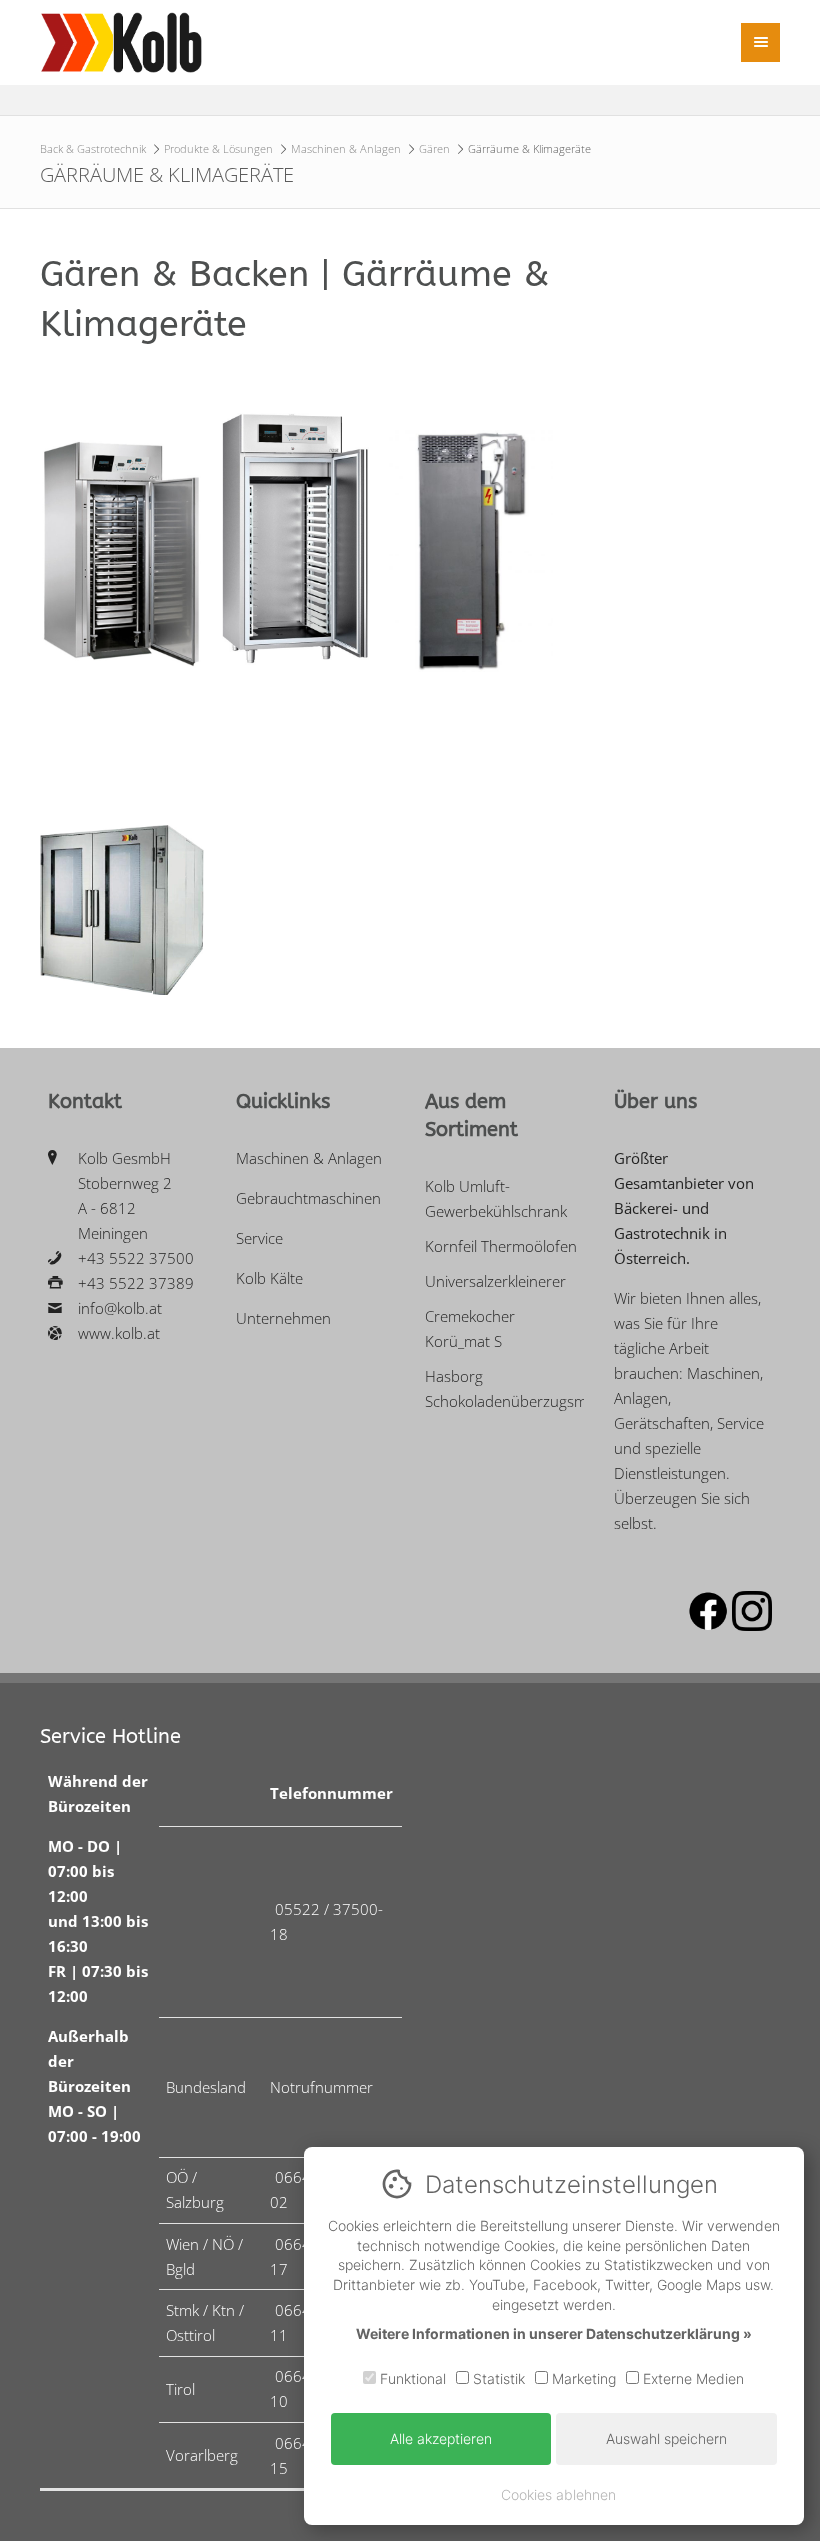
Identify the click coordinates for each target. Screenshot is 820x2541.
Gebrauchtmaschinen (308, 1198)
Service (259, 1238)
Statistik (497, 2378)
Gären (434, 148)
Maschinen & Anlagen (346, 148)
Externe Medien (691, 2378)
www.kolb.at (119, 1333)
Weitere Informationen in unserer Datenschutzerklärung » (554, 2333)
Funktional (411, 2378)
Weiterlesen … (105, 621)
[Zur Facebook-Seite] (708, 1625)
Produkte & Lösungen (218, 148)
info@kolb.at (120, 1308)
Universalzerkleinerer (495, 1281)
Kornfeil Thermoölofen (501, 1246)
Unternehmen (283, 1318)
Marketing (582, 2378)
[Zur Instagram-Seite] (752, 1625)
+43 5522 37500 (136, 1258)
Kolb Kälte (269, 1278)
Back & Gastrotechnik (93, 148)
